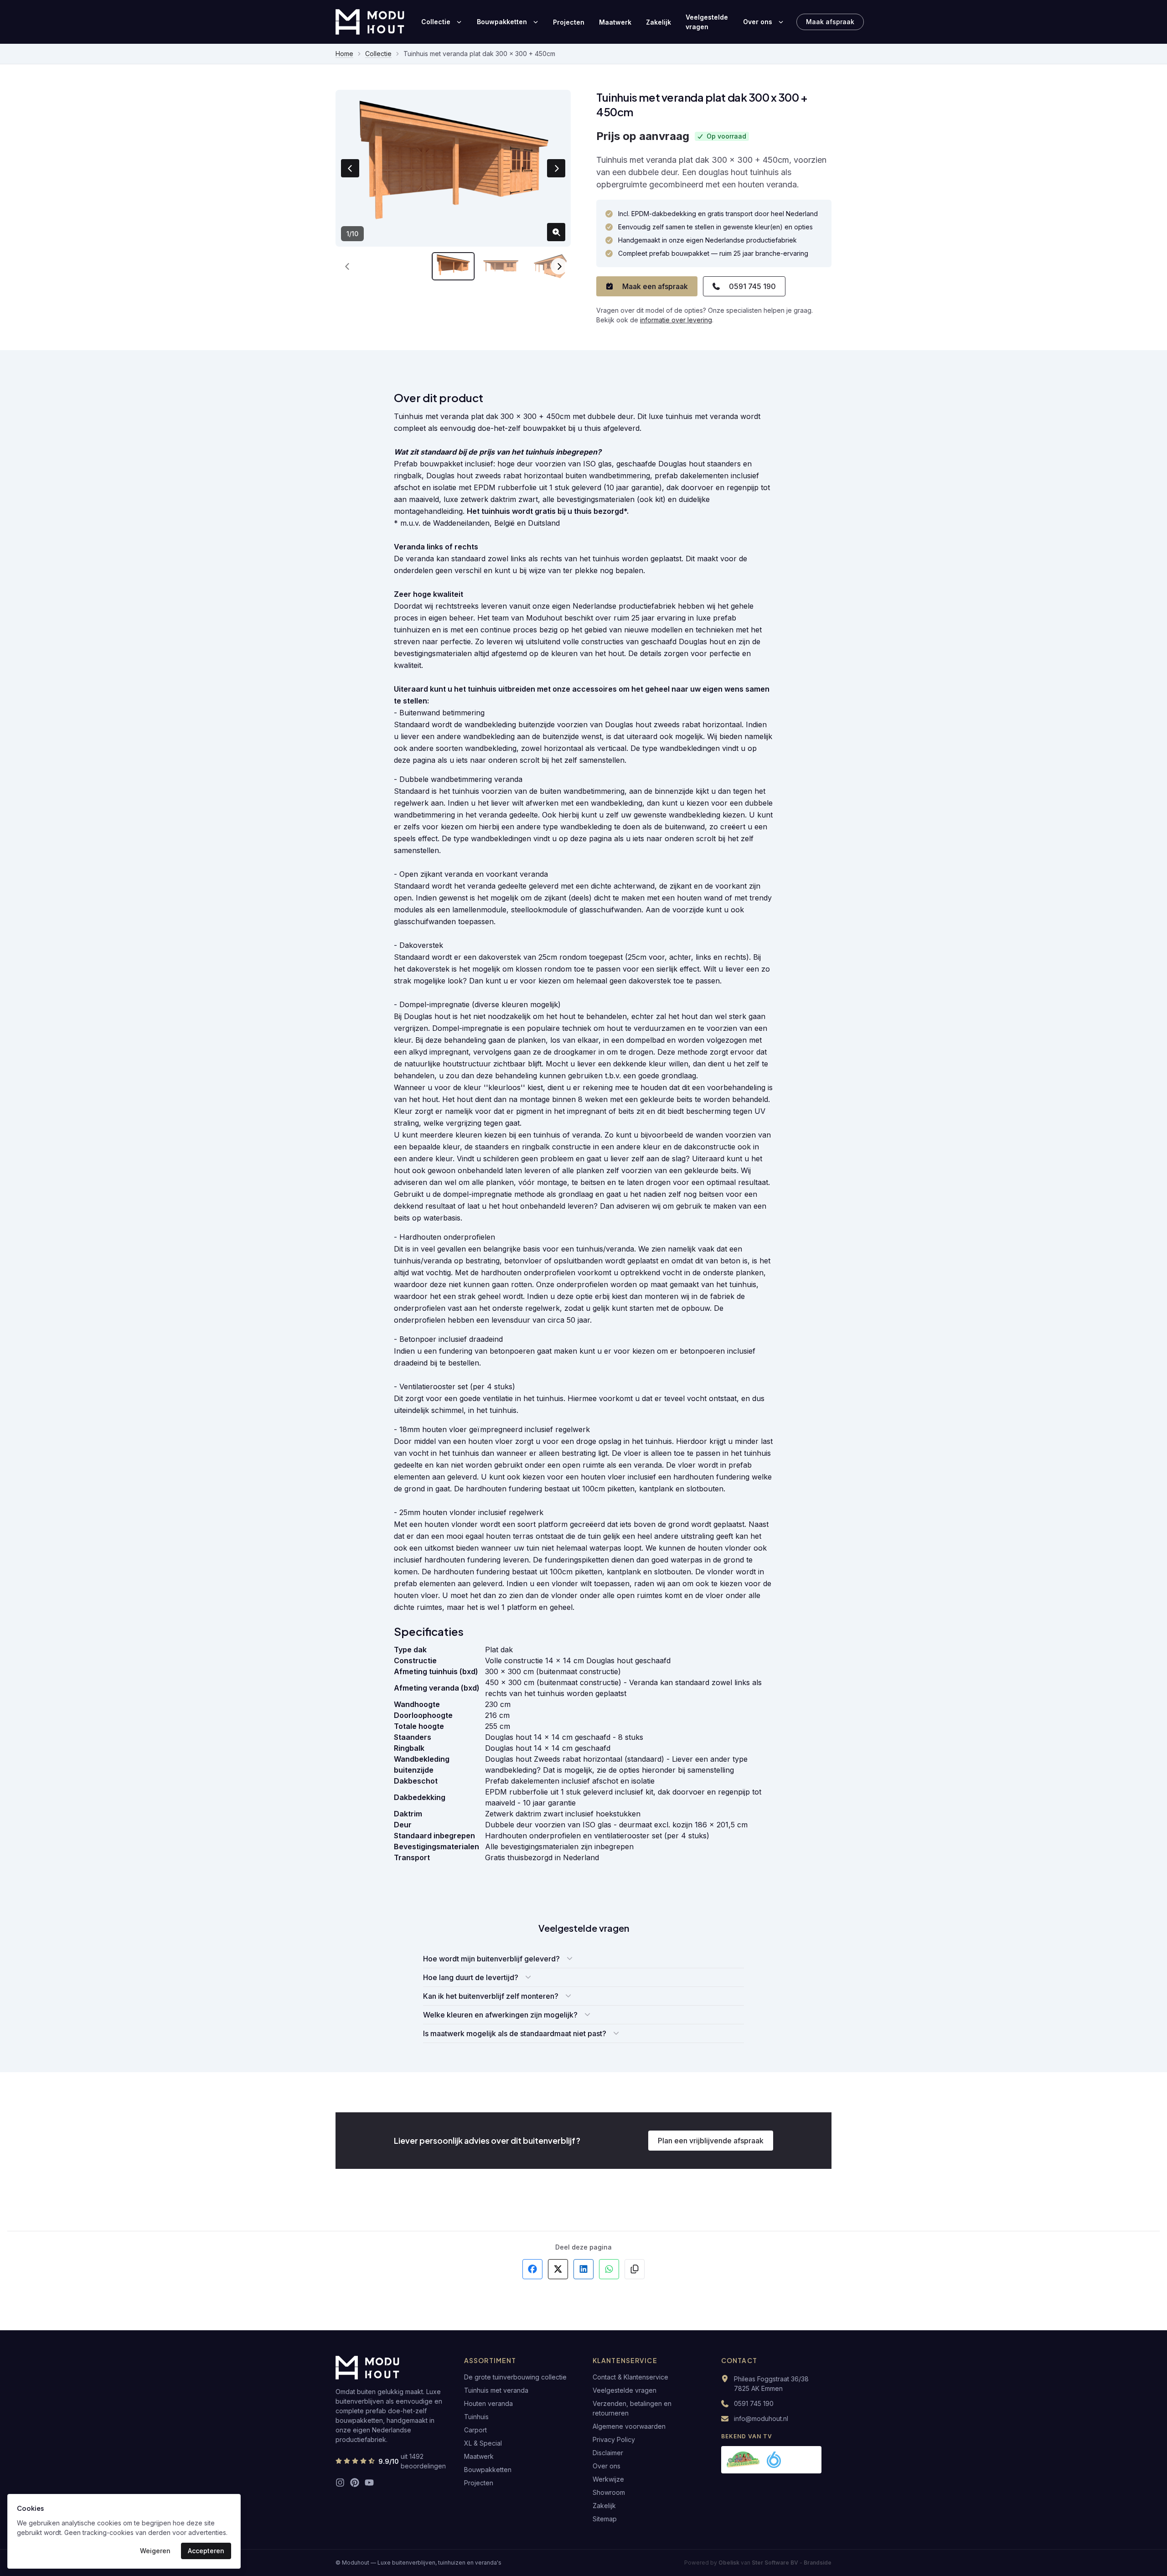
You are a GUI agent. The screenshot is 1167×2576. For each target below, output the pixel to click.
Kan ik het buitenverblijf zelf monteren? (491, 1996)
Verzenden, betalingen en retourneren (632, 2408)
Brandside (818, 2563)
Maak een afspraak (655, 286)
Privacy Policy (614, 2439)
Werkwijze (608, 2479)
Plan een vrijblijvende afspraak (711, 2141)
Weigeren (155, 2551)
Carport (475, 2430)
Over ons (758, 22)
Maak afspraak (830, 22)
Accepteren (206, 2551)
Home (344, 54)
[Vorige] (347, 266)
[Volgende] (559, 266)
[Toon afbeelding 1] (453, 266)
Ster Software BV (775, 2563)
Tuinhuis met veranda (496, 2390)
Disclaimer (608, 2453)
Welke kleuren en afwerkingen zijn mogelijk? (500, 2015)
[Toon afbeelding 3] (549, 266)
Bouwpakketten (502, 22)
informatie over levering (676, 320)
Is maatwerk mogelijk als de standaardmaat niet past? (515, 2033)
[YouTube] (369, 2483)
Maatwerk (615, 22)
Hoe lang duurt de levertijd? (471, 1977)
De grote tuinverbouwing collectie (515, 2377)
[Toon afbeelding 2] (501, 266)
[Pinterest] (355, 2483)
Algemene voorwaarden (629, 2426)
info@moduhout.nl (761, 2418)
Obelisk (729, 2563)
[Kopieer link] (635, 2269)
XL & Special (483, 2443)
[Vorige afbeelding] (350, 168)
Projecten (569, 22)
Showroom (609, 2492)
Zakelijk (658, 22)
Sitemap (605, 2519)
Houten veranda (488, 2403)
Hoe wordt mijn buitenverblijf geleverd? (491, 1959)
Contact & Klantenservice (630, 2377)
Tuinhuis (476, 2417)
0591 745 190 (752, 286)
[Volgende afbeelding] (556, 168)
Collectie (436, 22)
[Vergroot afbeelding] (556, 232)
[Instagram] (340, 2483)
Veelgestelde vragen (707, 22)
